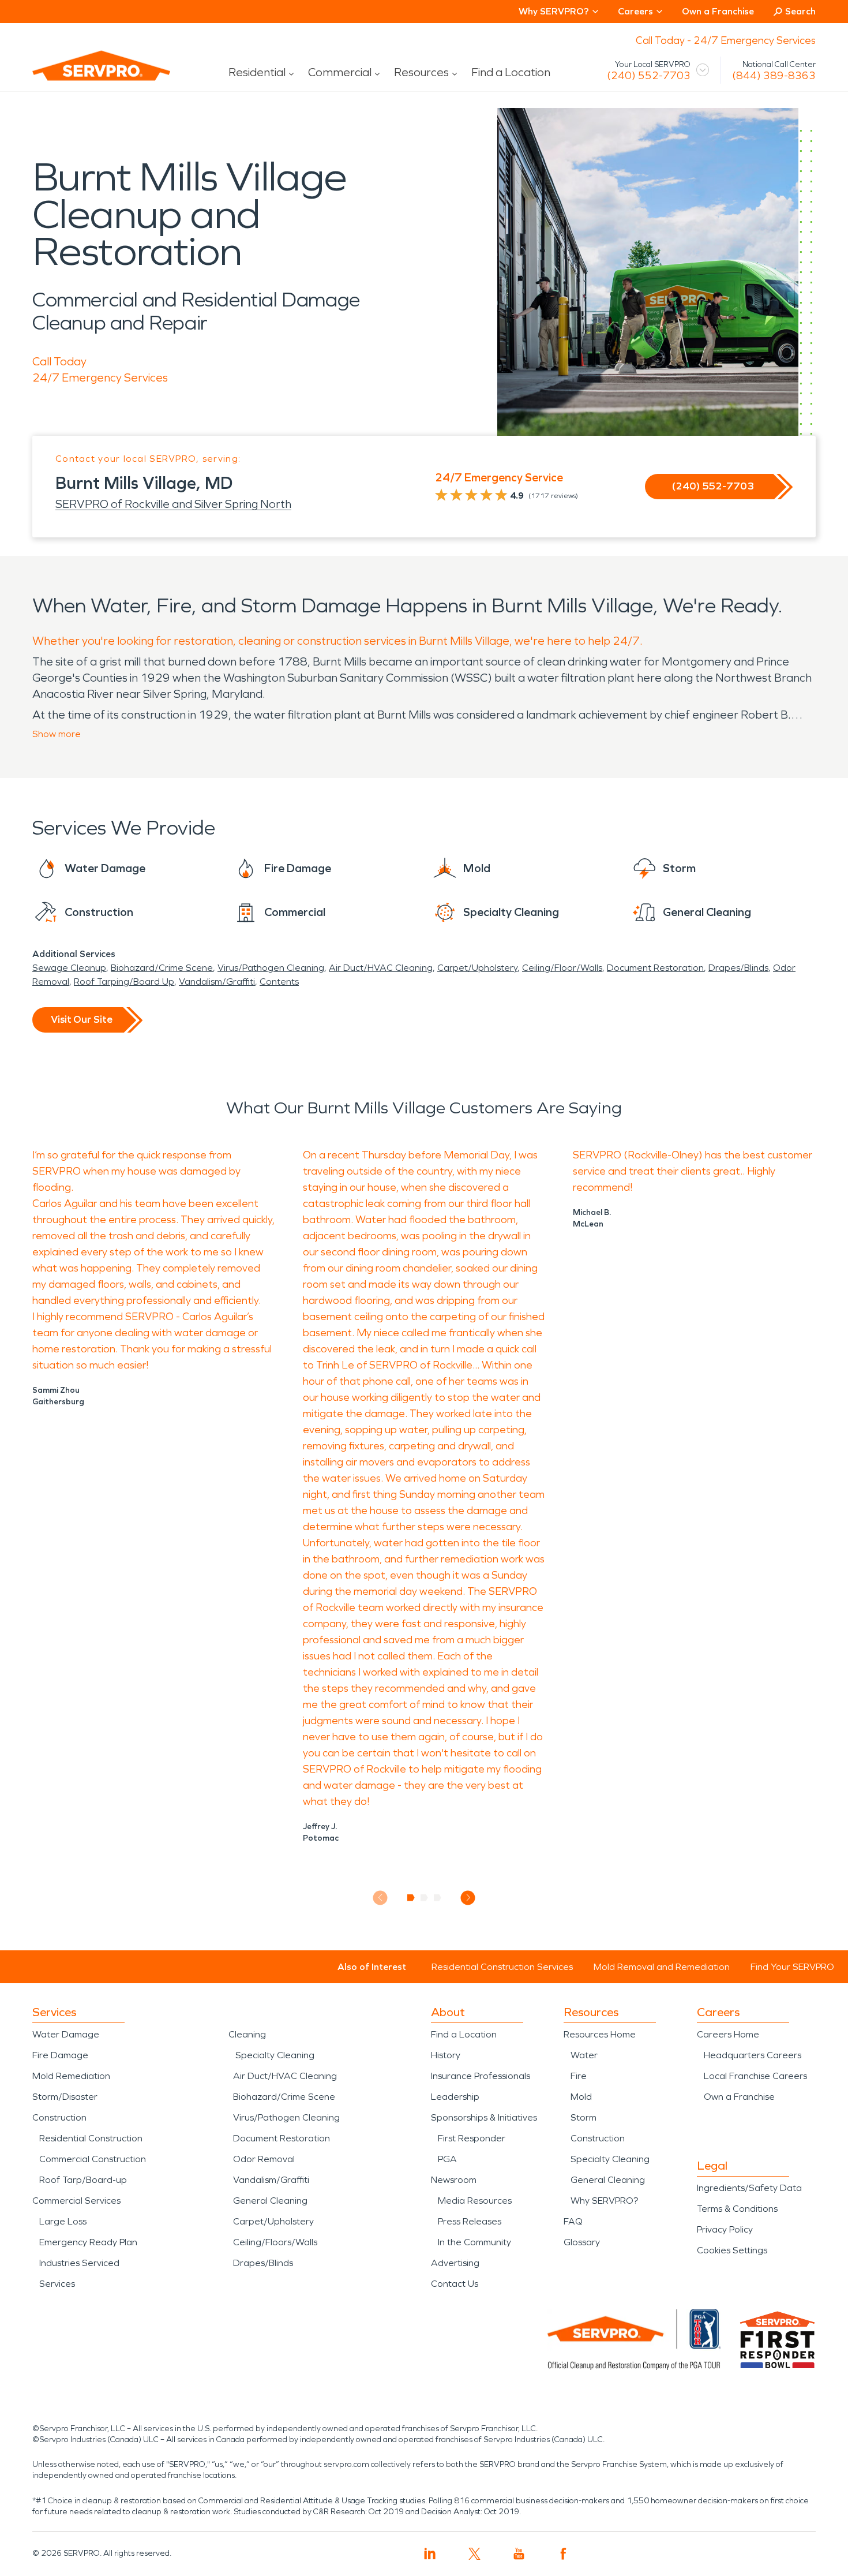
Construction (59, 2117)
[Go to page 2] (424, 1898)
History (446, 2055)
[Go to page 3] (438, 1898)
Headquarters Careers (753, 2055)
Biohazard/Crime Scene (162, 968)
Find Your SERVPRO (792, 1967)
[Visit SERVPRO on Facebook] (563, 2554)
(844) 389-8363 (774, 76)
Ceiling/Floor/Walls (562, 968)
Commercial (340, 72)
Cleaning (247, 2034)
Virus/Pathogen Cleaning (271, 968)
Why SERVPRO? (604, 2201)
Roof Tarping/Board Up (124, 982)
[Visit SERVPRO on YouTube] (519, 2554)
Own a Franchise (718, 11)
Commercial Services (76, 2201)
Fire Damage (60, 2055)
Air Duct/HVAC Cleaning (381, 968)
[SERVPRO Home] (85, 75)
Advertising (455, 2263)
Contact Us (455, 2284)
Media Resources (475, 2201)
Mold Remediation (71, 2076)
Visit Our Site (82, 1019)
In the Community (474, 2242)
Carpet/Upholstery (477, 968)
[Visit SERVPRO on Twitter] (474, 2554)
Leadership (455, 2097)
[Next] (468, 1898)
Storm (584, 2117)
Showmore (57, 734)
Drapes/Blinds (738, 968)
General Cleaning (270, 2201)
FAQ (573, 2221)
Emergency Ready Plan (88, 2242)
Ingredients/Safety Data (749, 2188)
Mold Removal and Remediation (662, 1967)
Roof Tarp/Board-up (83, 2180)
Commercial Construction (93, 2159)
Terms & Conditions (737, 2209)
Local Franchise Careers (755, 2076)
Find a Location (511, 72)
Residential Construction (91, 2138)
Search (800, 11)
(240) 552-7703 (649, 76)
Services (57, 2284)
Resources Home (600, 2034)
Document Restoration (655, 968)
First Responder (472, 2138)
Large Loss (63, 2221)
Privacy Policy (725, 2229)
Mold (581, 2097)
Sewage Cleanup (69, 968)
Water (584, 2055)
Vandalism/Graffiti (217, 982)
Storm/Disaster (65, 2097)
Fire (579, 2076)
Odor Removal (264, 2159)
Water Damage (66, 2034)
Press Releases (470, 2221)
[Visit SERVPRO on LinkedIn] (430, 2554)
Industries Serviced (79, 2263)
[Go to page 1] (411, 1898)
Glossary (582, 2242)
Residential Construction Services (502, 1967)
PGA (447, 2159)
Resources (421, 72)
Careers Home (728, 2034)
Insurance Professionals (481, 2076)
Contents (279, 982)
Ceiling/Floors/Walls (275, 2242)
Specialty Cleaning (275, 2055)
